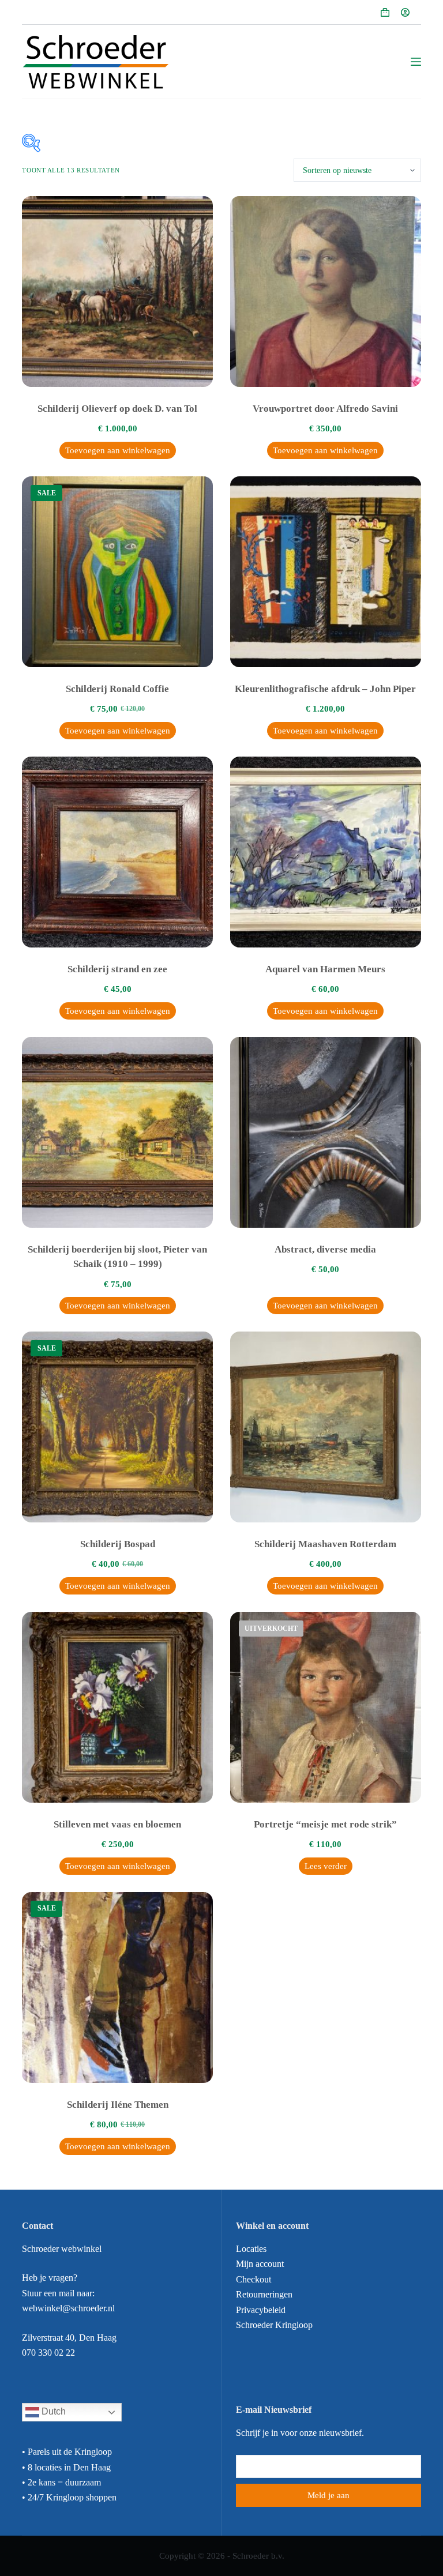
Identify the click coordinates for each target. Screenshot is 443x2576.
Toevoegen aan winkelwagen (118, 450)
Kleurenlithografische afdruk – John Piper (325, 689)
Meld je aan (329, 2495)
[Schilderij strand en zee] (117, 852)
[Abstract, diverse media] (326, 1132)
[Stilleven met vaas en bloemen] (117, 1707)
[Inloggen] (405, 12)
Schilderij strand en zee (117, 969)
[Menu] (416, 62)
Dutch (52, 2412)
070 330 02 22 (48, 2353)
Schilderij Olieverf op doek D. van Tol (117, 409)
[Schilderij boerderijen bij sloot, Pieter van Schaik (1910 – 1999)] (117, 1132)
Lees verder (326, 1866)
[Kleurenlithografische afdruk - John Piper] (326, 572)
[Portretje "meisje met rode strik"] (326, 1707)
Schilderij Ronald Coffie (117, 689)
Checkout (254, 2279)
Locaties (251, 2249)
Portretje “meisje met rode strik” (325, 1824)
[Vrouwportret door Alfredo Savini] (326, 292)
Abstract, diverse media (325, 1249)
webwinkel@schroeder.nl (68, 2308)
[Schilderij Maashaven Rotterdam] (326, 1427)
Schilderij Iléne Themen (118, 2105)
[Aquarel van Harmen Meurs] (326, 852)
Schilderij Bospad (118, 1544)
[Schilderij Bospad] (117, 1427)
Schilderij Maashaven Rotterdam (325, 1544)
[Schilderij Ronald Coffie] (117, 572)
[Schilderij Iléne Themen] (117, 1988)
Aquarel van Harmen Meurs (325, 969)
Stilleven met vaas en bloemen (117, 1824)
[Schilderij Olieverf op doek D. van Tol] (117, 292)
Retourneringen (264, 2294)
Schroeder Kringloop (274, 2325)
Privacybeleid (261, 2310)
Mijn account (260, 2264)
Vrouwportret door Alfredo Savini (325, 409)
